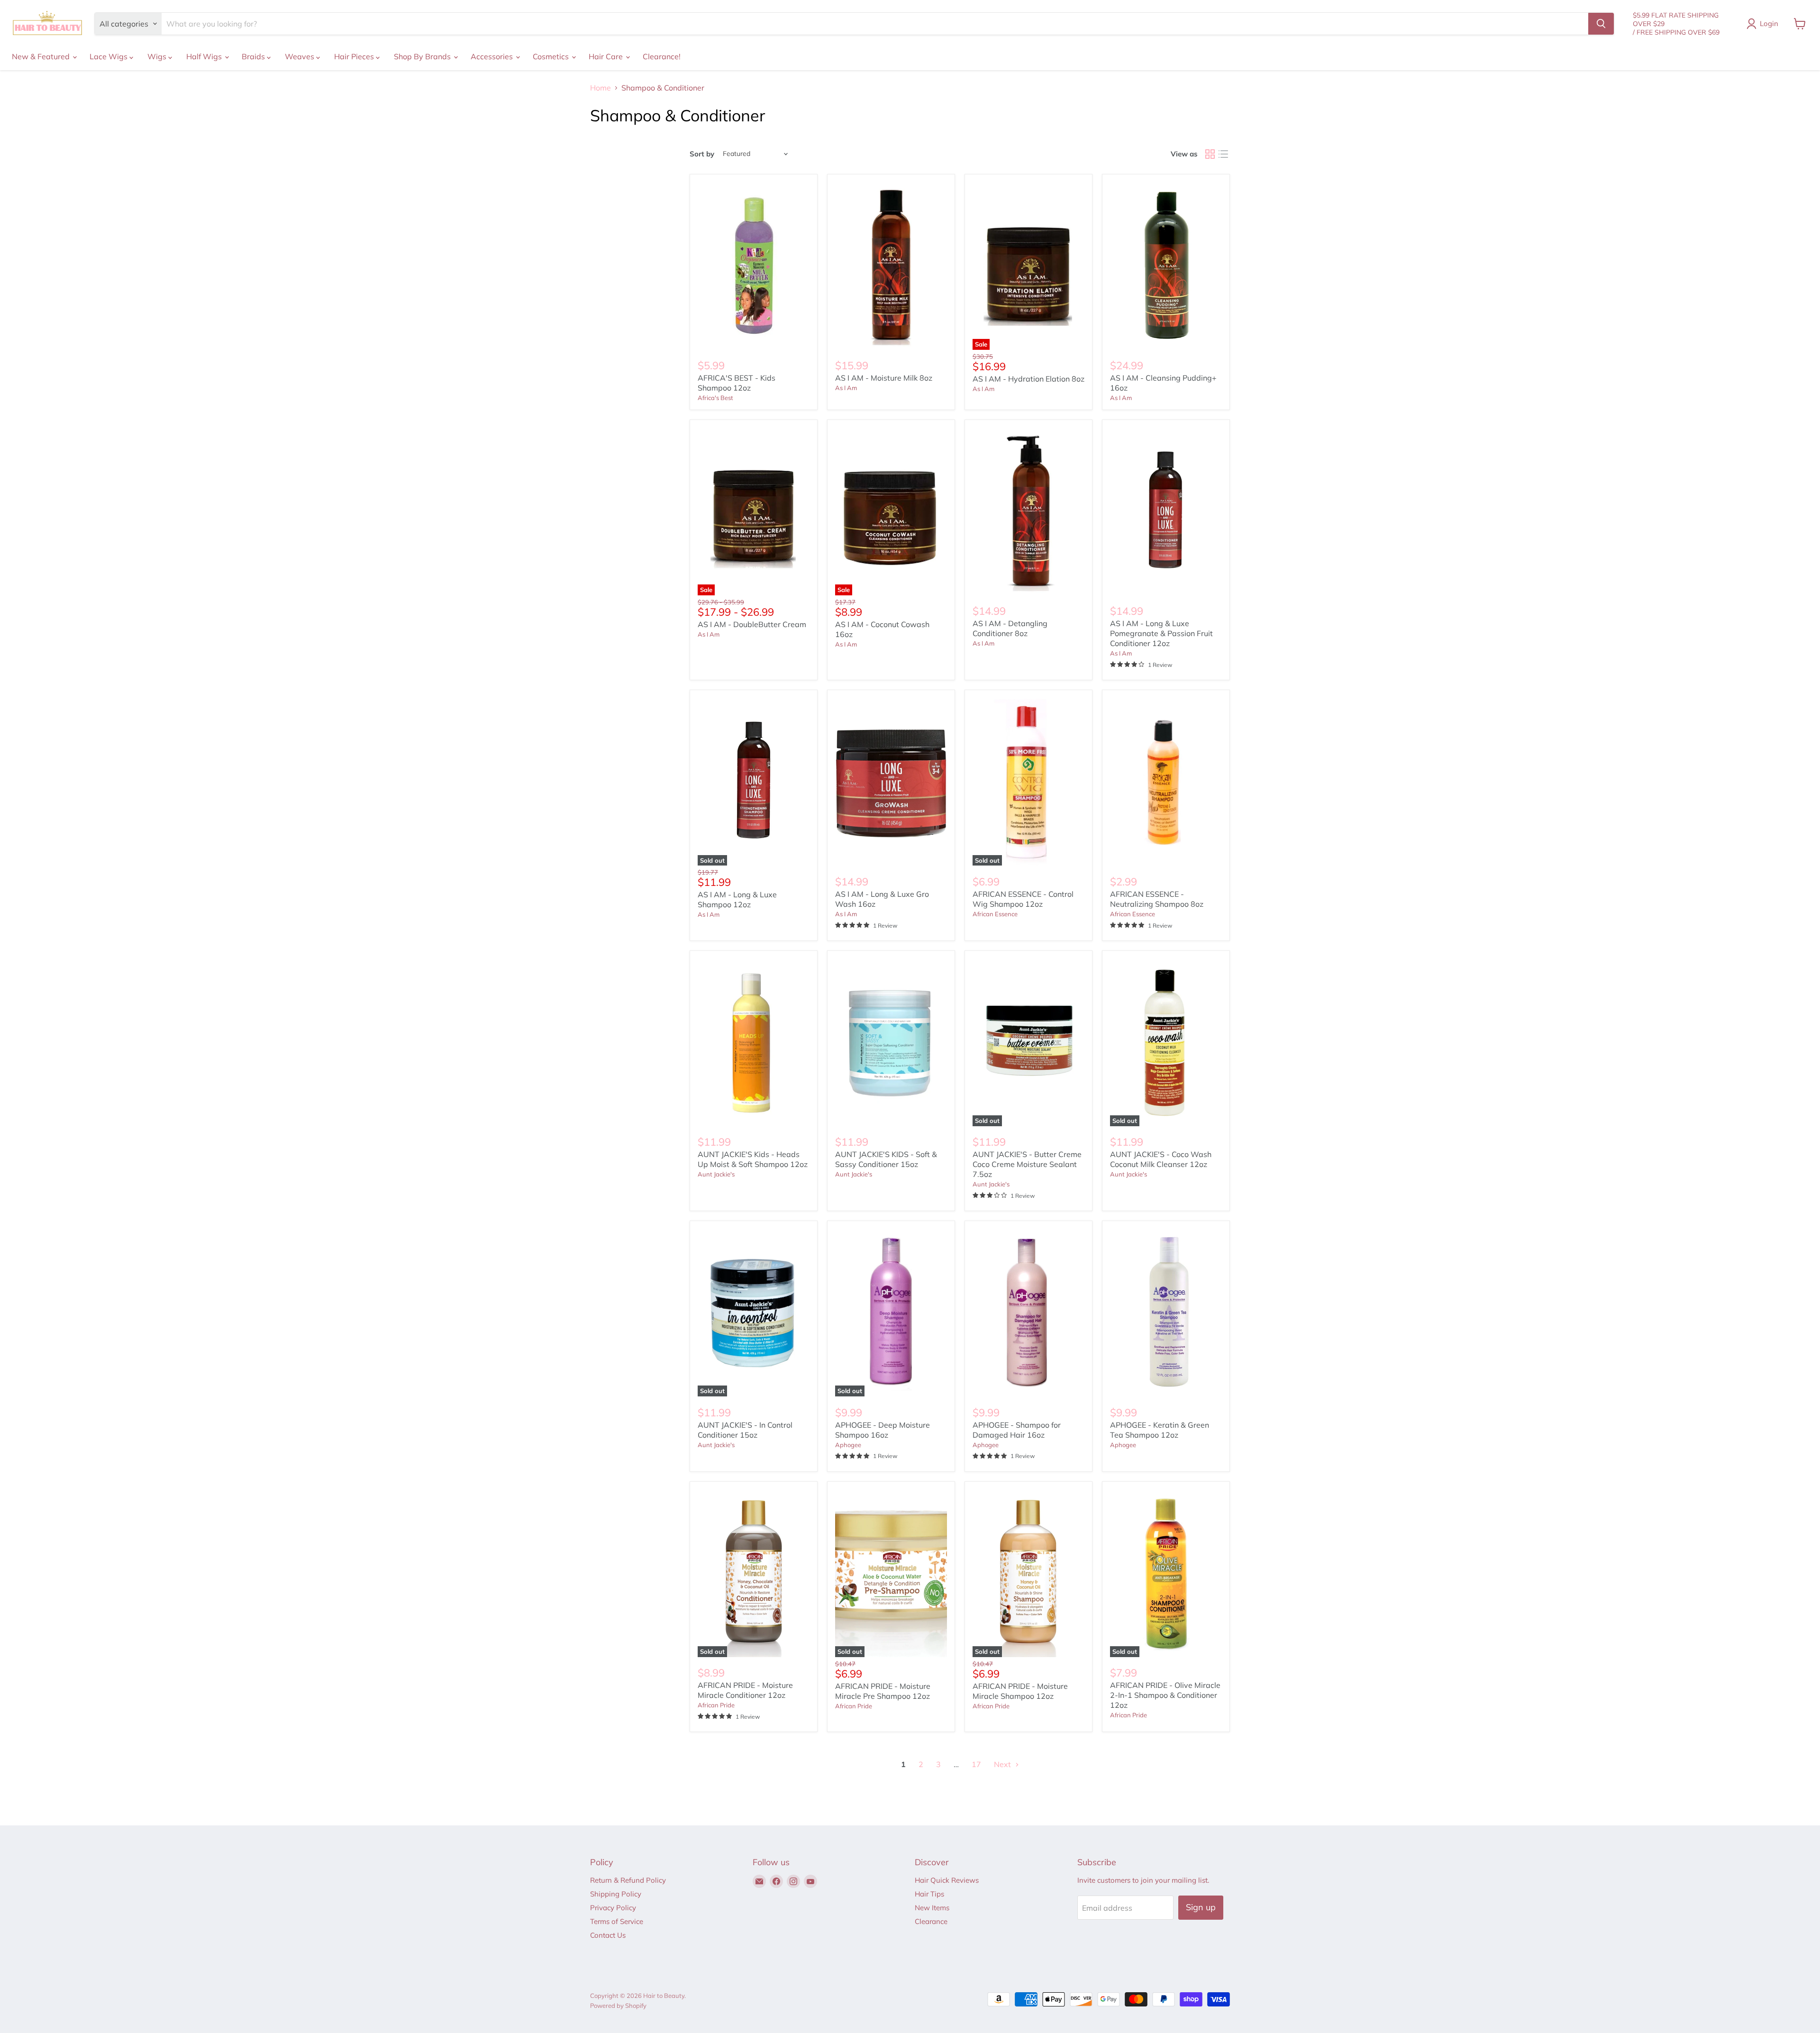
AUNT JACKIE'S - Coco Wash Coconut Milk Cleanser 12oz (1161, 1159)
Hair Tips (929, 1894)
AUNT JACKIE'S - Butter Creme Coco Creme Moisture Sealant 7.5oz (1027, 1164)
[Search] (1601, 24)
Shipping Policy (616, 1894)
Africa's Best (715, 398)
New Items (932, 1908)
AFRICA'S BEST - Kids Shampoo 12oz (737, 383)
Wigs (158, 56)
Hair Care (607, 56)
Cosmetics (552, 56)
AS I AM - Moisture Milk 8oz (884, 378)
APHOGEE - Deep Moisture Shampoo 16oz (883, 1430)
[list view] (1223, 154)
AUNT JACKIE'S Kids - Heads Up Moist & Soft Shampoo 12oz (753, 1159)
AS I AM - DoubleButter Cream (752, 624)
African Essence (995, 914)
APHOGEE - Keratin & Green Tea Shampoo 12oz (1160, 1430)
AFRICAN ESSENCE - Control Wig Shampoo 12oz (1023, 899)
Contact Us (608, 1935)
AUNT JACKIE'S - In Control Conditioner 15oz (745, 1430)
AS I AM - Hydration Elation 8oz (1028, 379)
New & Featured (42, 56)
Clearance (931, 1921)
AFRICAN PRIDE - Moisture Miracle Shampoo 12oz (1020, 1691)
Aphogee (848, 1445)
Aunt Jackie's (716, 1174)
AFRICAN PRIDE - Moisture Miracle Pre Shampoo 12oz (883, 1691)
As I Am (846, 388)
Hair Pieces (355, 56)
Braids (254, 56)
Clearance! (662, 56)
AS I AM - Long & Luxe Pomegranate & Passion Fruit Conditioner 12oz (1161, 633)
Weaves (300, 56)
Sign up (1201, 1907)
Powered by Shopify (618, 2006)
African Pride (716, 1705)
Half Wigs (205, 56)
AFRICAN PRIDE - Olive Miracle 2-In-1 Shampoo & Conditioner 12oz (1165, 1695)
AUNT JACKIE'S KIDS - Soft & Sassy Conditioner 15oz (886, 1159)
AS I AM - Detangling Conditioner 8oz (1010, 628)
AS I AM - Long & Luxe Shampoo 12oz (737, 899)
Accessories (493, 56)
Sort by (702, 154)
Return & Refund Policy (628, 1880)
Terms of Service (617, 1921)
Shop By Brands (423, 56)
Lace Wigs (109, 56)
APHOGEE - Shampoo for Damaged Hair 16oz (1017, 1430)
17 (976, 1764)
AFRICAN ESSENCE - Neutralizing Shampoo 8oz (1157, 899)
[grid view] (1210, 154)
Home (601, 88)
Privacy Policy (613, 1908)
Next (1003, 1764)
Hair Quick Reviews (947, 1880)
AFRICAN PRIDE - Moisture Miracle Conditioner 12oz (745, 1690)
